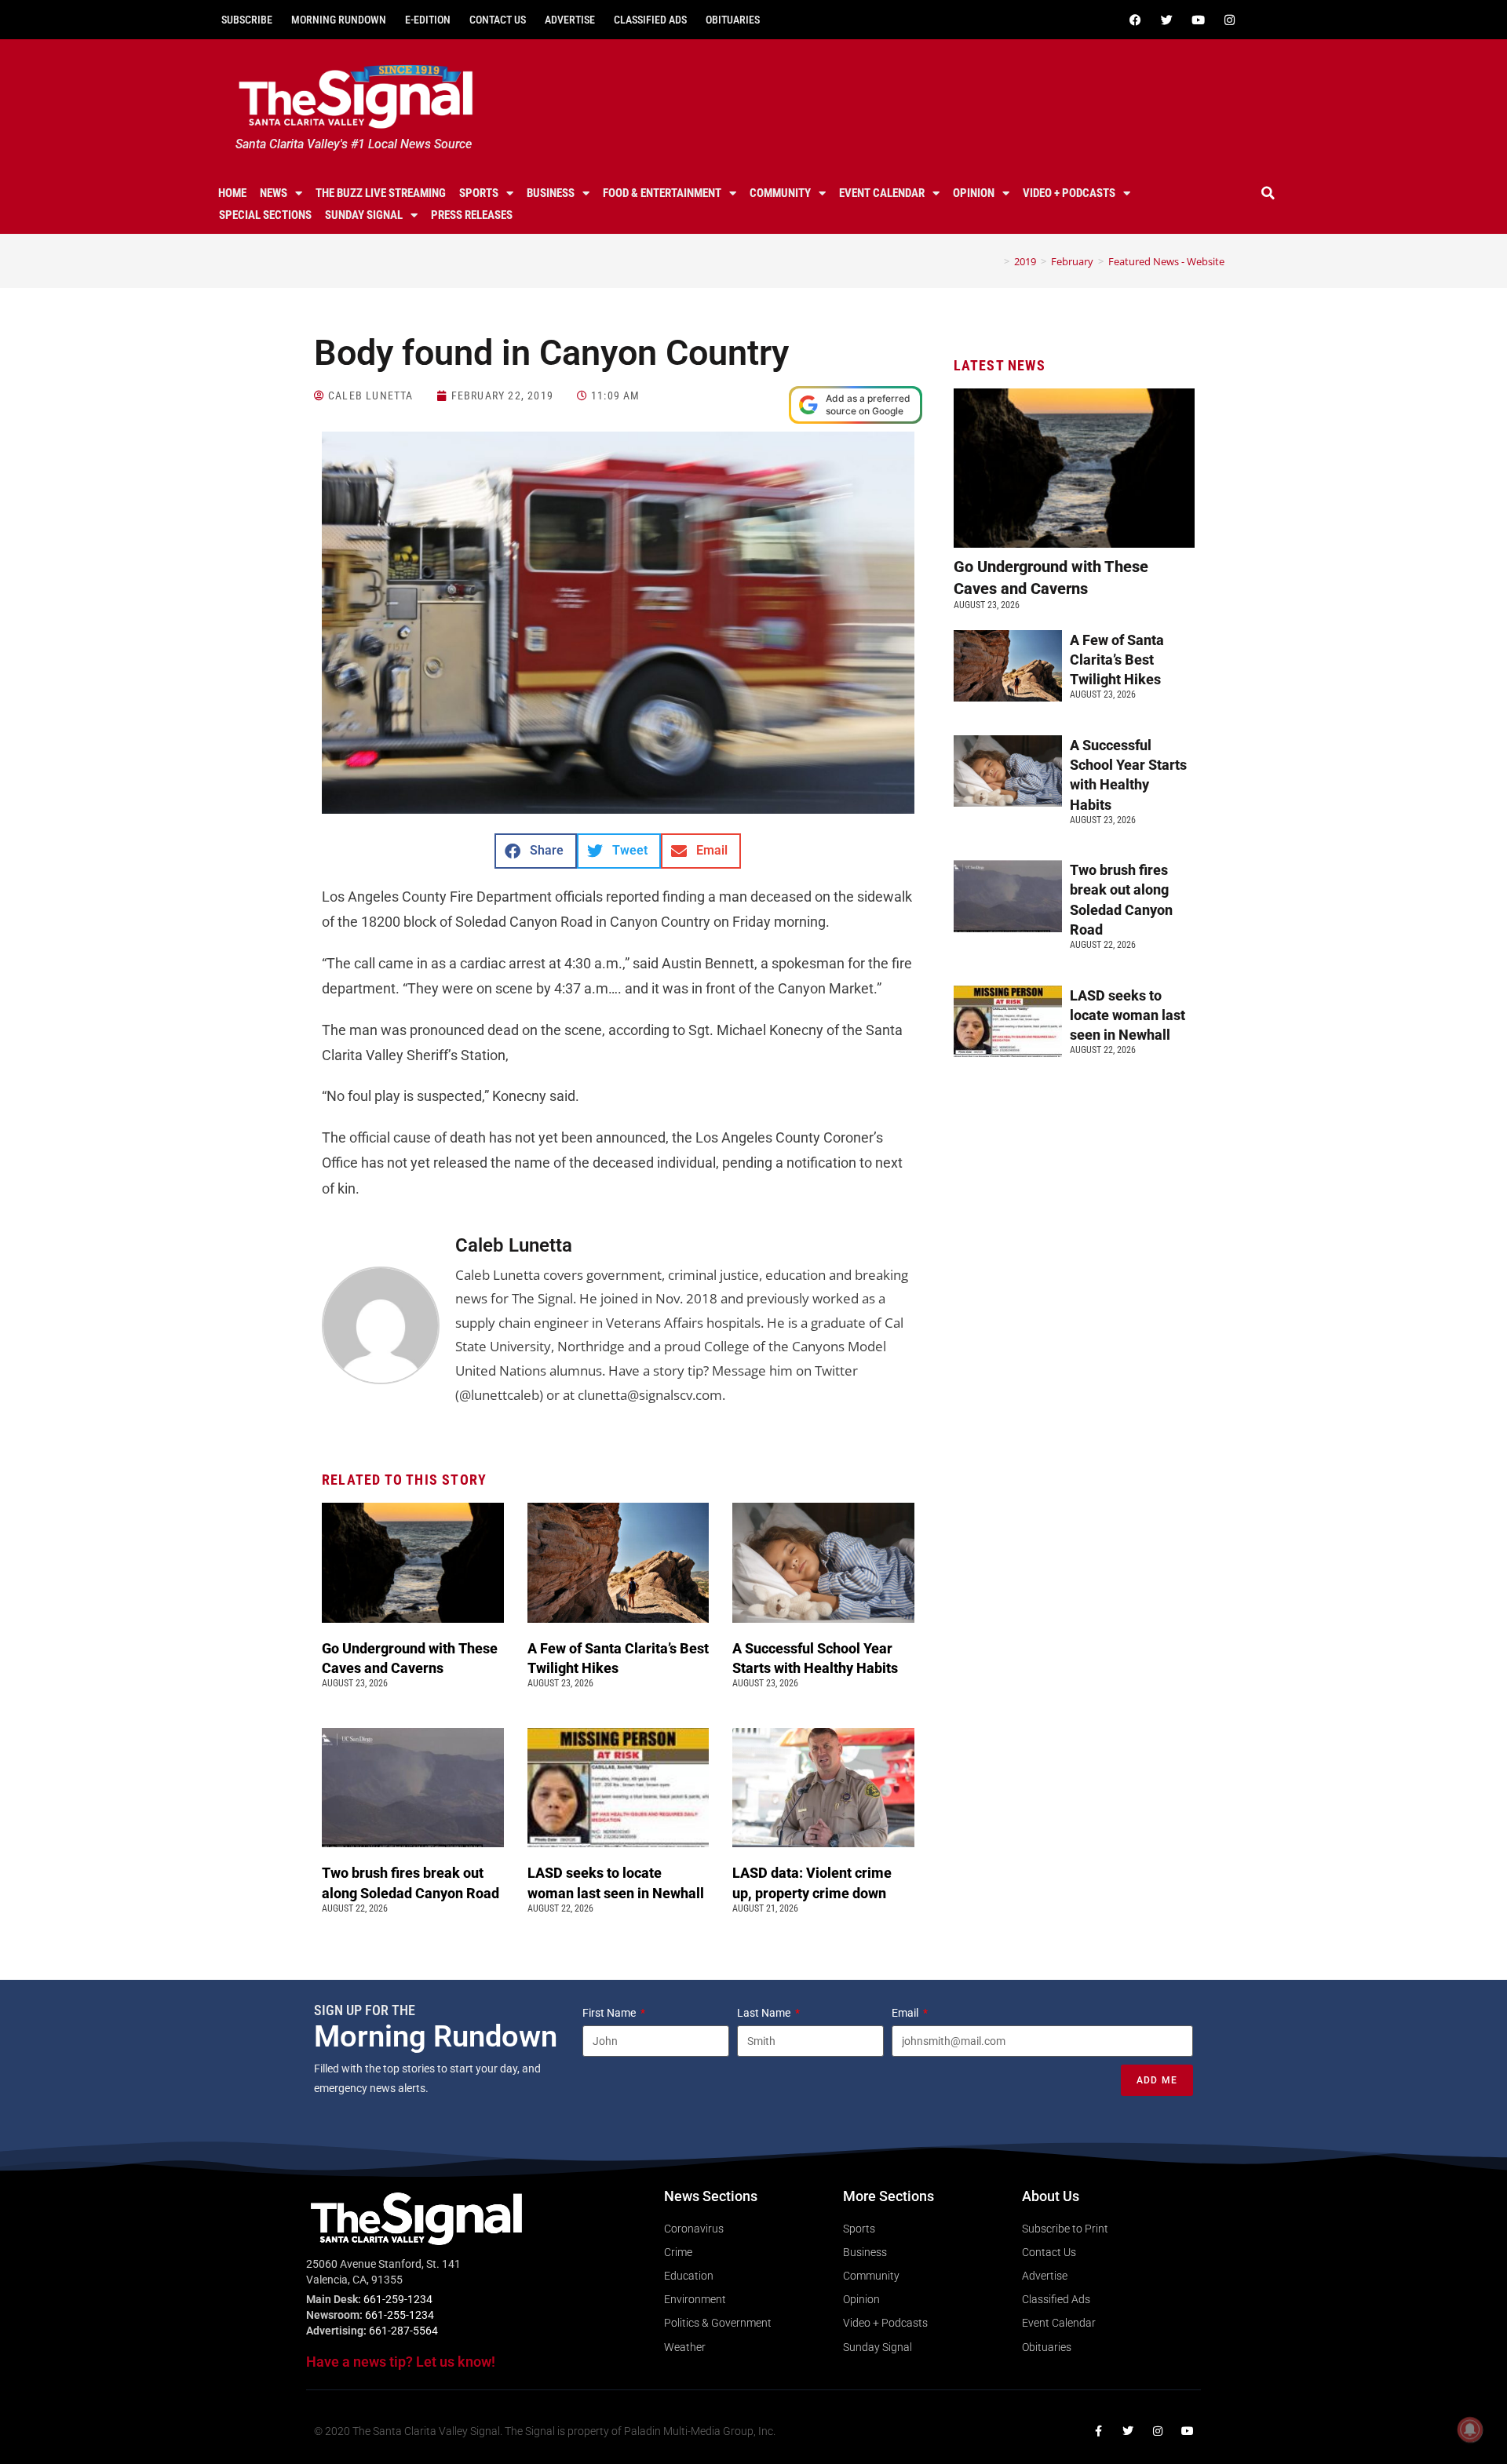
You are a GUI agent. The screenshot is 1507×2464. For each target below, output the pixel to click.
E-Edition (428, 20)
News (274, 193)
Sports (479, 193)
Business (551, 193)
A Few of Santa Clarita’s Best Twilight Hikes (1117, 660)
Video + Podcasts (1069, 193)
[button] (1268, 193)
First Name (610, 2013)
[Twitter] (1166, 20)
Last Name (765, 2013)
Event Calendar (882, 193)
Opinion (974, 193)
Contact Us (498, 20)
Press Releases (472, 215)
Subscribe (247, 20)
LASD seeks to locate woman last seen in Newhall (1128, 1015)
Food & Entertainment (662, 193)
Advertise (570, 20)
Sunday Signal (364, 215)
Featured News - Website (1166, 261)
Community (780, 193)
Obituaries (733, 20)
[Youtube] (1198, 20)
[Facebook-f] (1098, 2431)
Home (232, 193)
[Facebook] (1135, 20)
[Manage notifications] (1470, 2429)
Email (906, 2013)
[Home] (995, 261)
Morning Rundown (339, 20)
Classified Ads (650, 20)
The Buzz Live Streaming (381, 193)
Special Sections (265, 215)
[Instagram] (1229, 20)
